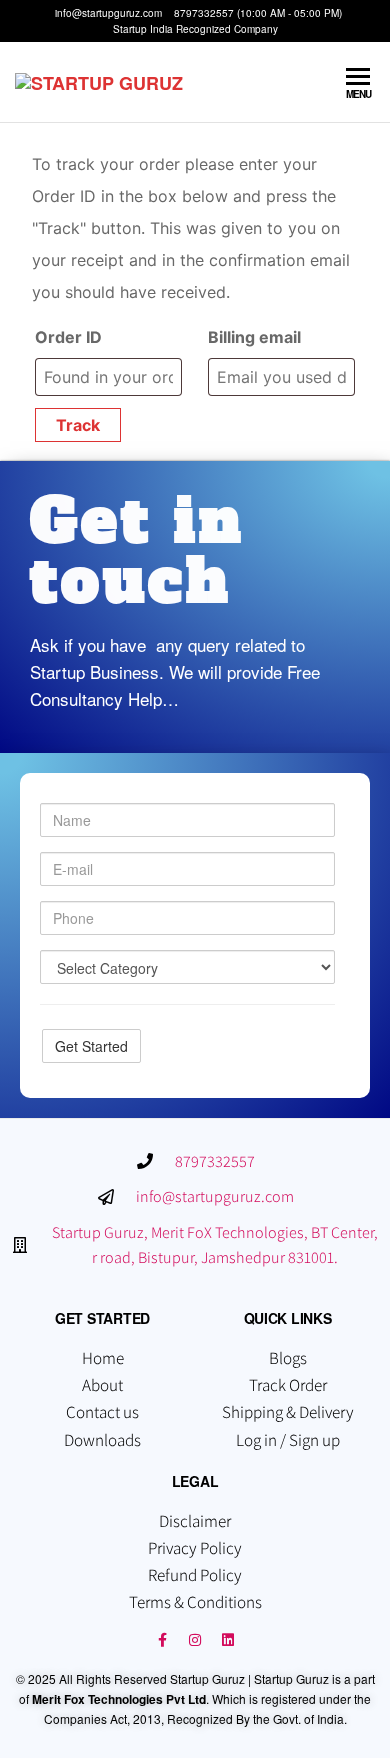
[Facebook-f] (162, 1640)
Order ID (68, 337)
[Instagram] (195, 1640)
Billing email (254, 337)
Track (78, 425)
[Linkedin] (228, 1640)
